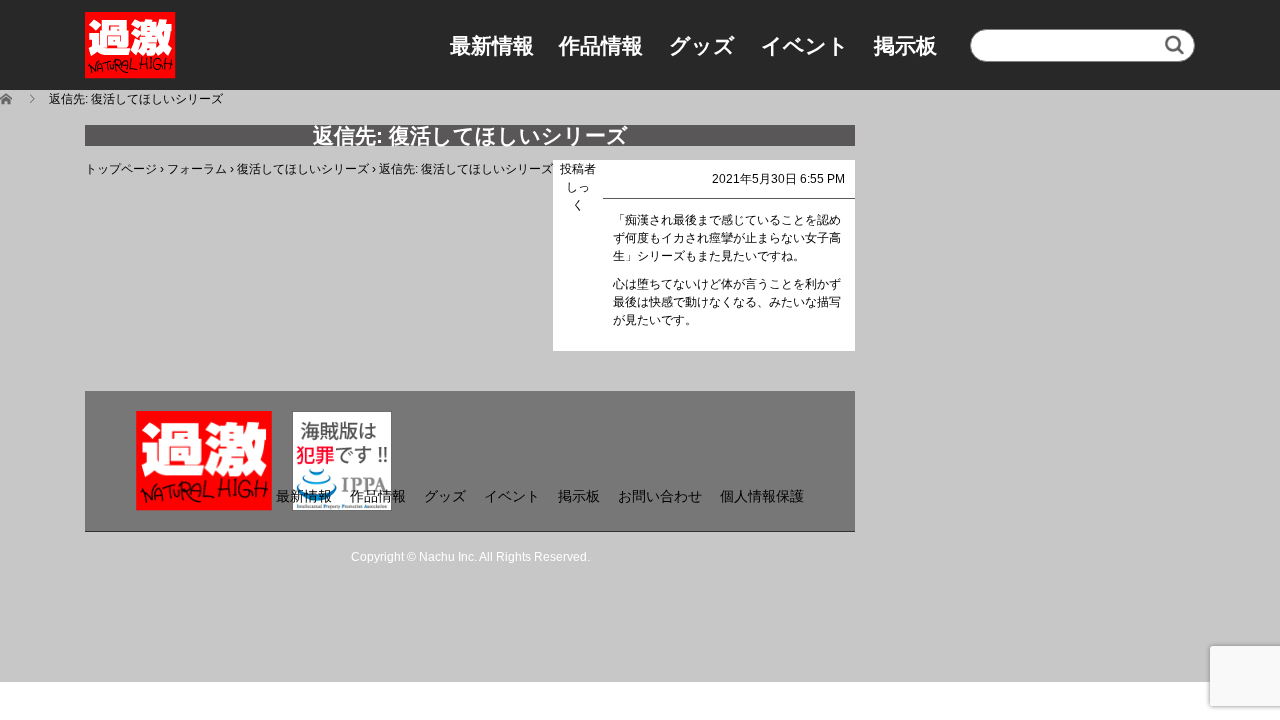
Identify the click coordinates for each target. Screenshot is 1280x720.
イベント (805, 45)
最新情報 (492, 45)
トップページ (121, 169)
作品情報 (601, 45)
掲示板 (905, 45)
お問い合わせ (660, 496)
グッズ (702, 45)
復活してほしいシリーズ (303, 169)
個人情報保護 (762, 496)
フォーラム (197, 169)
